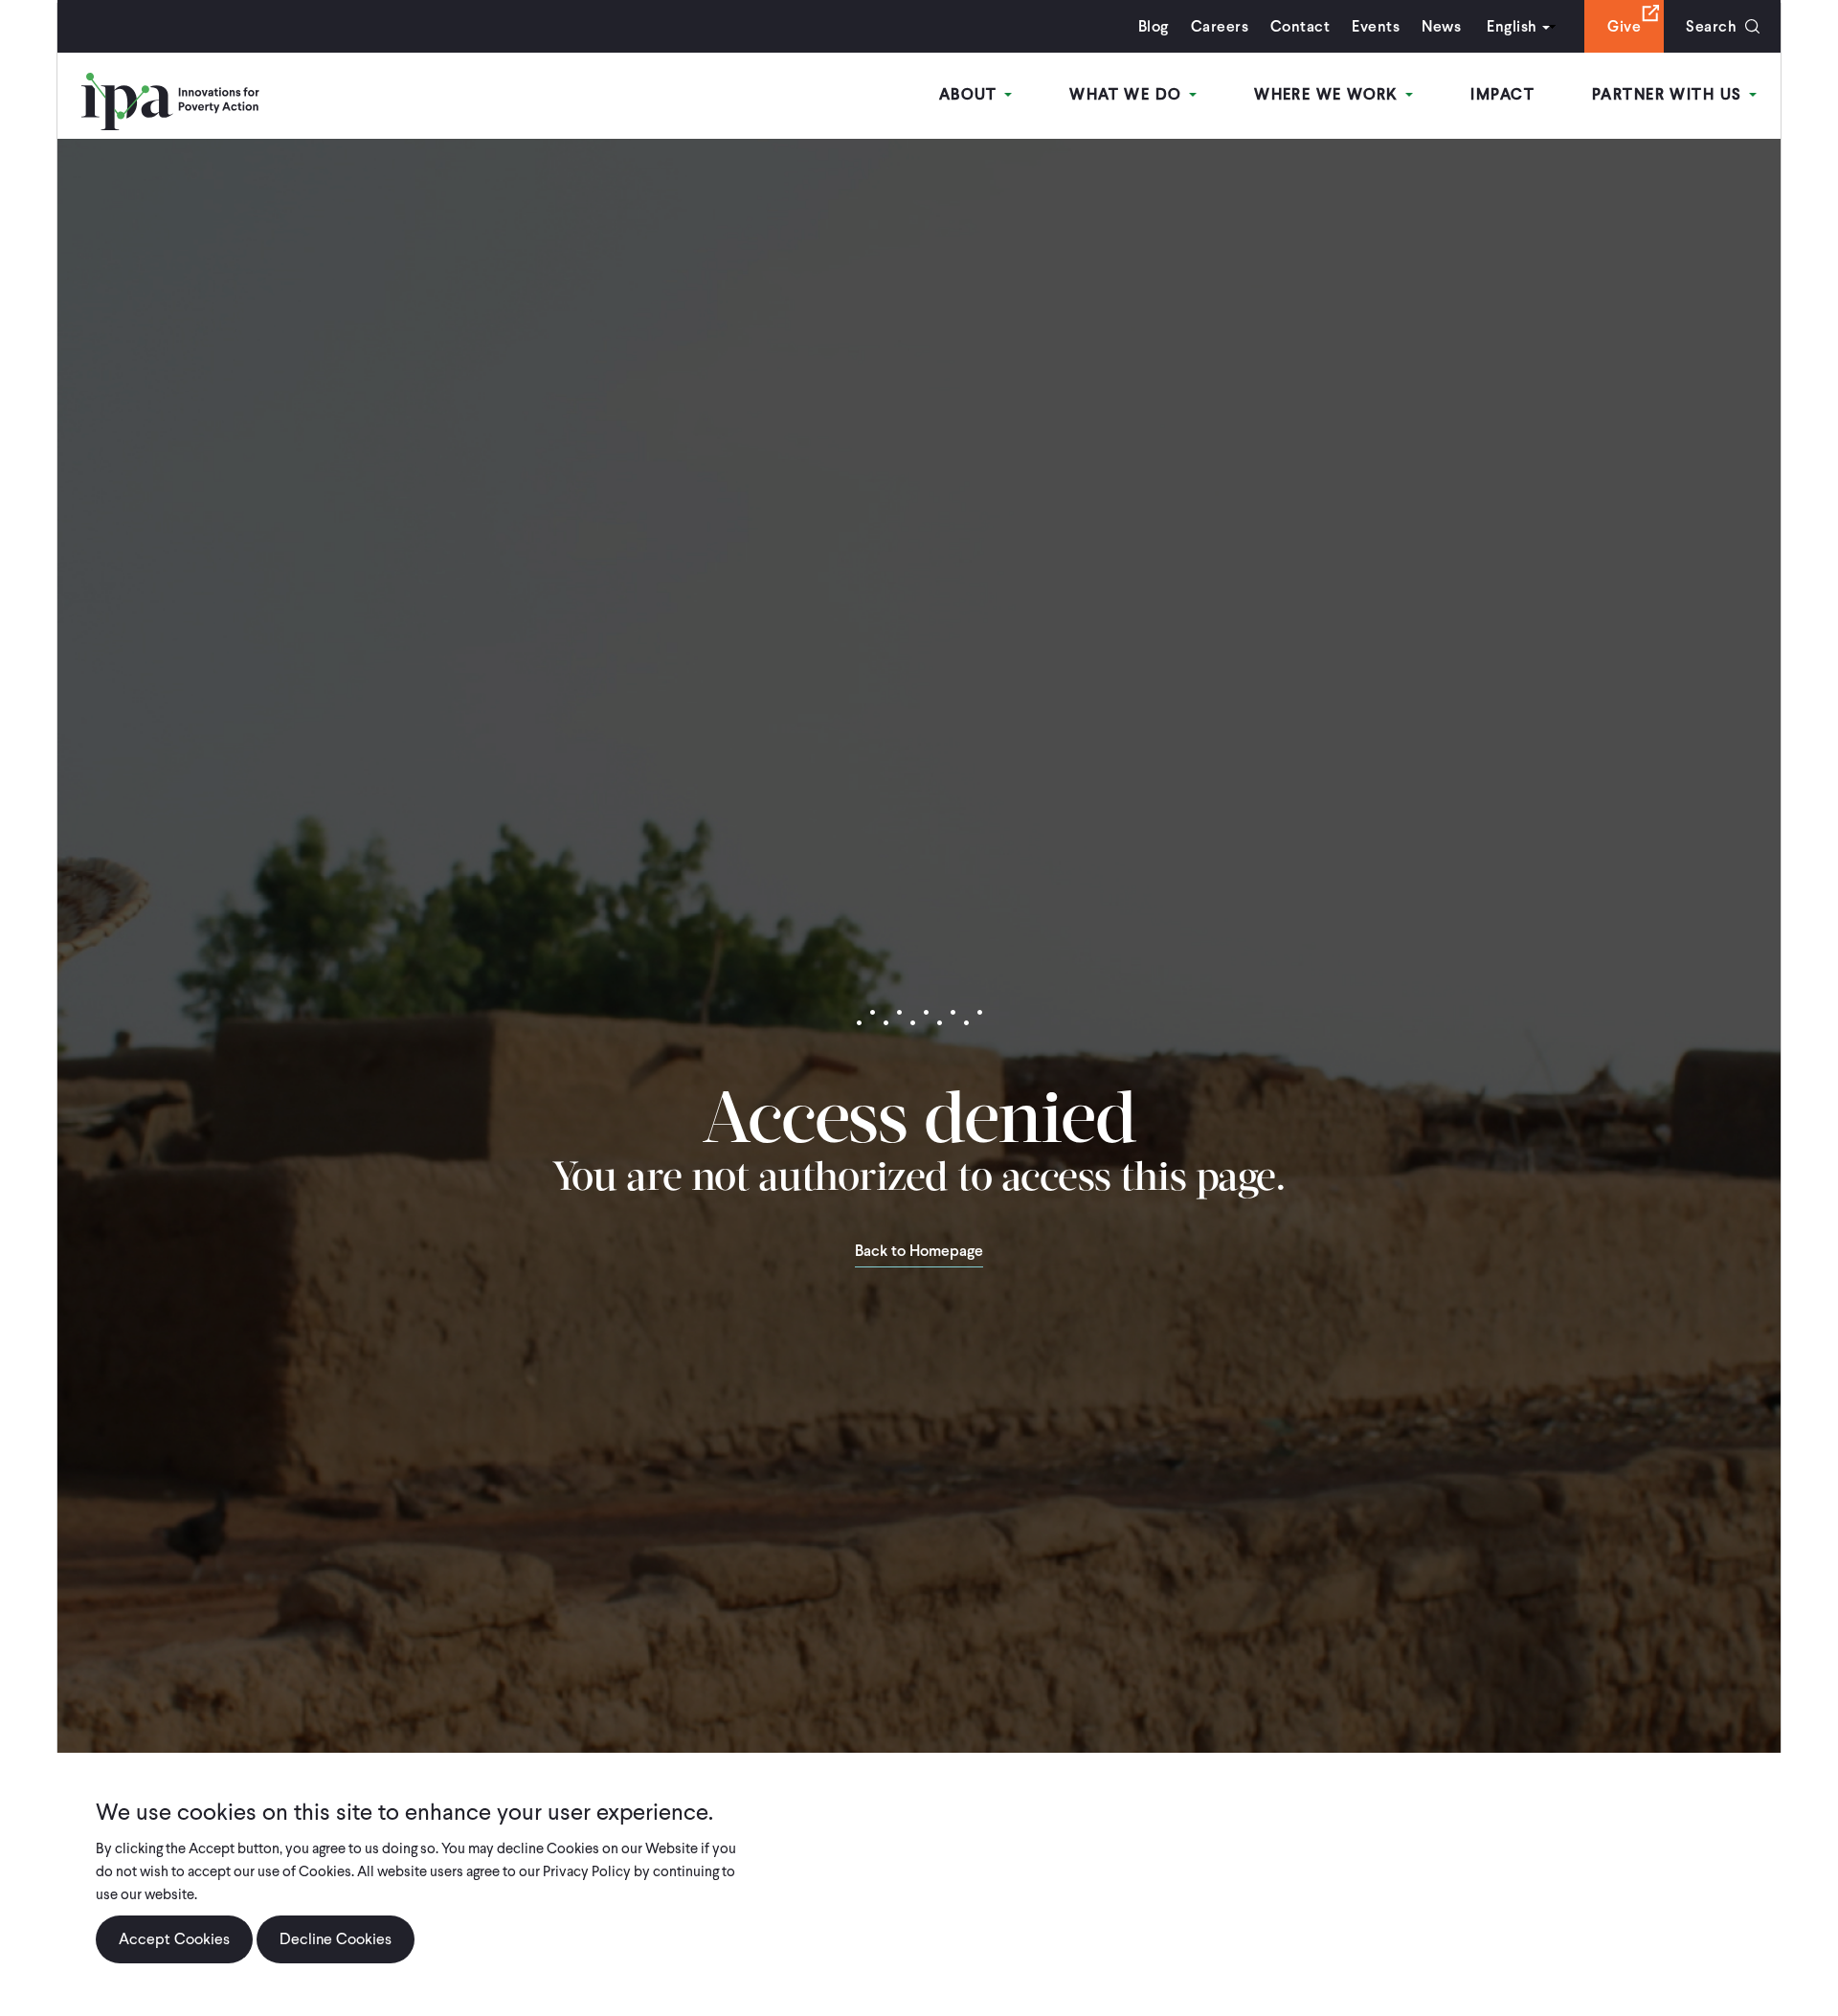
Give (1624, 26)
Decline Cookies (336, 1939)
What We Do (1128, 94)
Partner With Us (1670, 94)
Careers (1220, 26)
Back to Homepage (919, 1252)
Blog (1154, 26)
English (1512, 26)
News (1441, 26)
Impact (1502, 94)
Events (1376, 26)
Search (1711, 26)
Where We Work (1329, 94)
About (971, 94)
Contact (1300, 26)
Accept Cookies (174, 1939)
